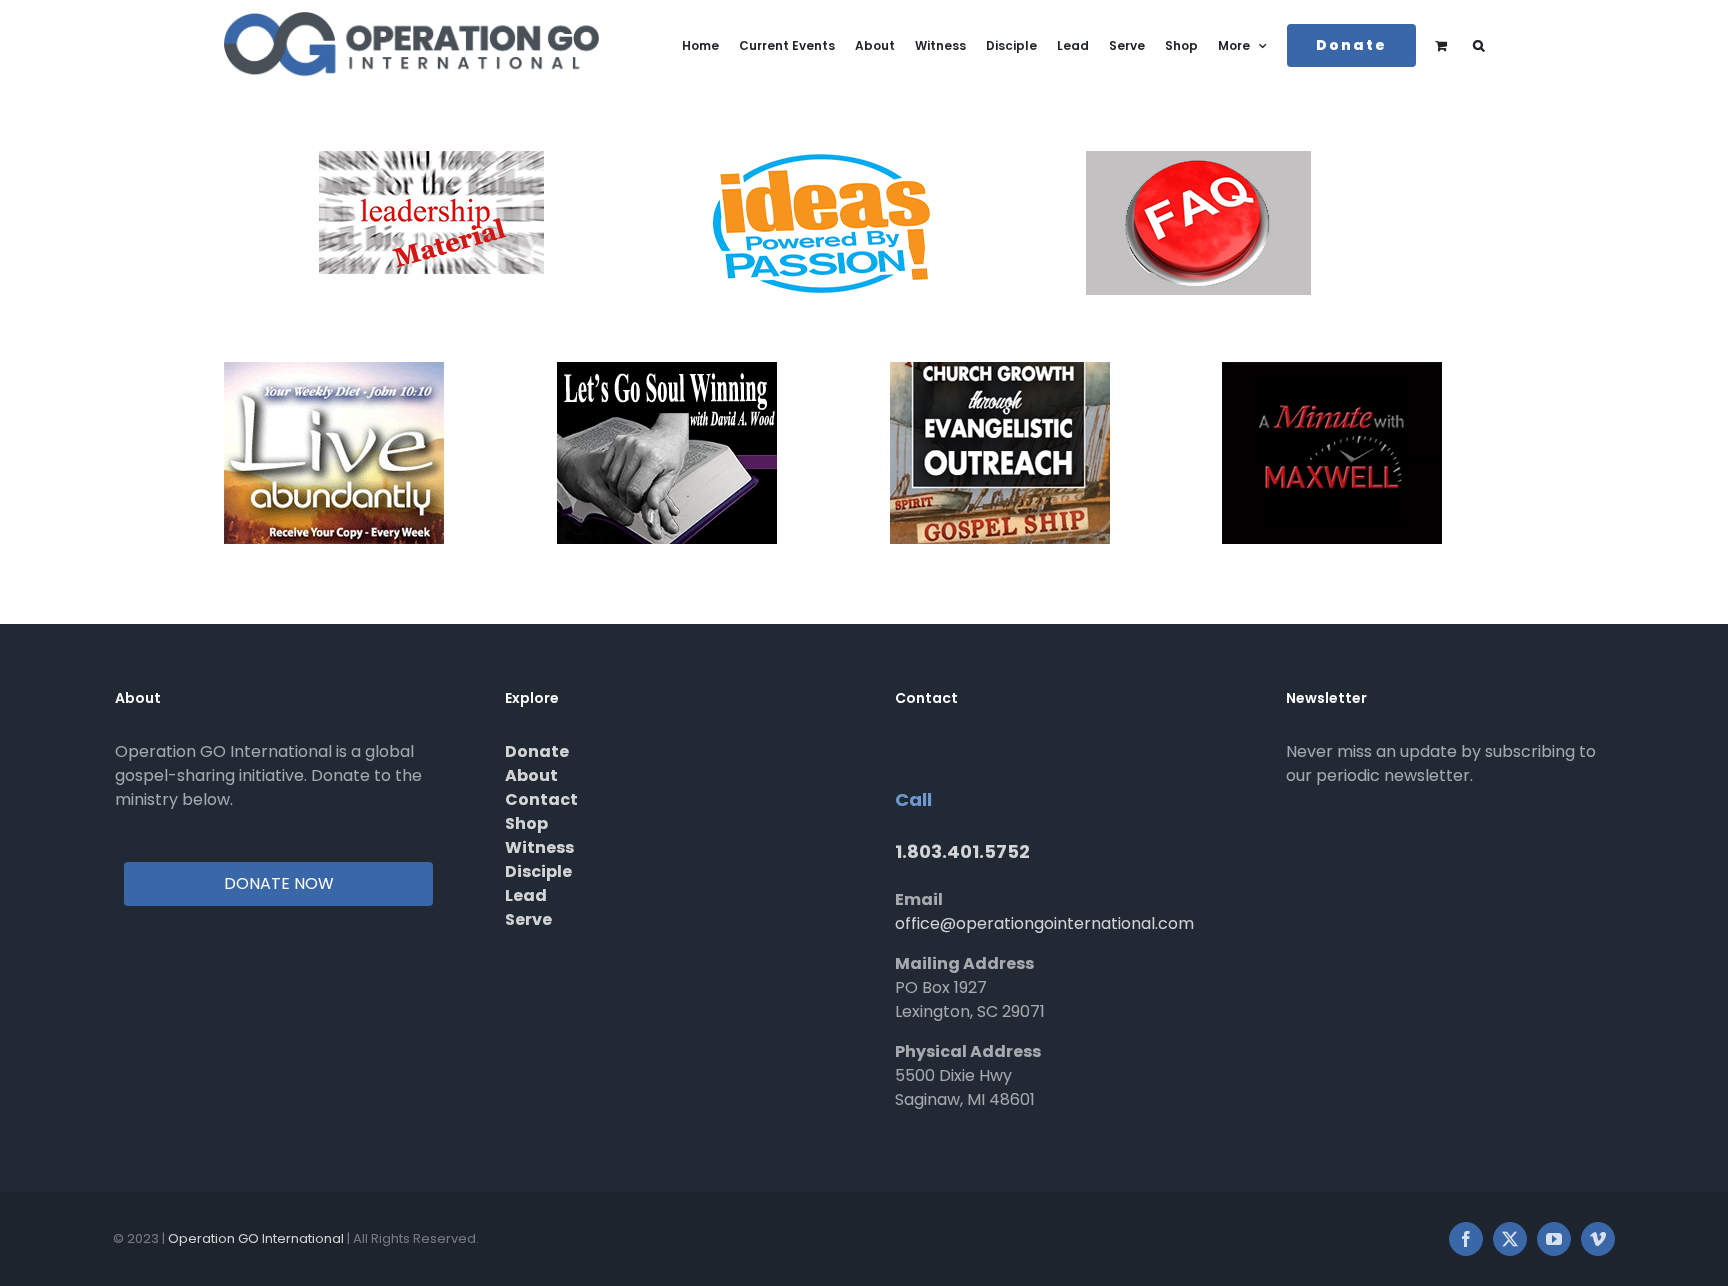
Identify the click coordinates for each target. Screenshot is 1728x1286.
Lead (526, 895)
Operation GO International (256, 1238)
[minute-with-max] (1332, 369)
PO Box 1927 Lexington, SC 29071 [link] (970, 999)
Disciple (538, 871)
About (531, 775)
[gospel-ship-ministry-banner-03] (1000, 369)
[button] (1478, 45)
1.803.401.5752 (962, 851)
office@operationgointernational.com (1044, 923)
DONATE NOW (279, 883)
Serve (528, 919)
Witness (539, 847)
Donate (537, 751)
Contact (541, 799)
